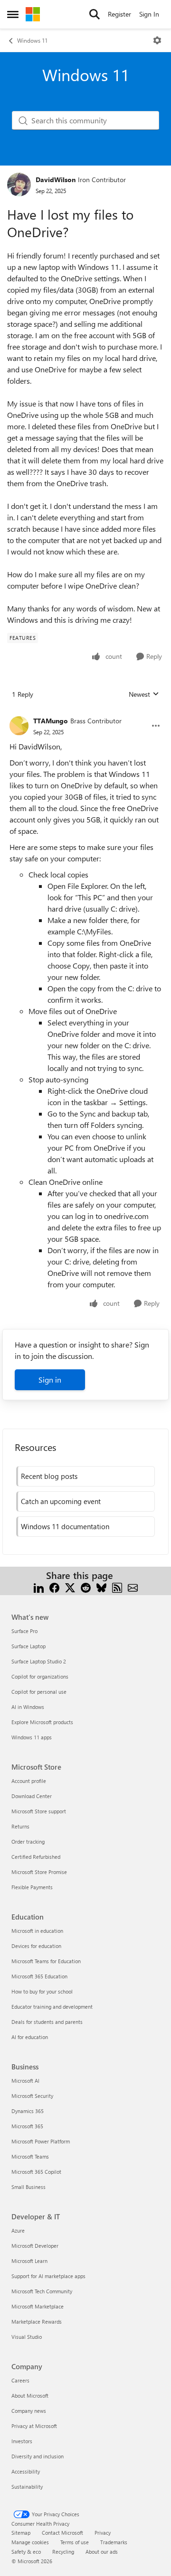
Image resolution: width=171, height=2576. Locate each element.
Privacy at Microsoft (34, 2426)
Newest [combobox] (144, 694)
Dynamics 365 (28, 2111)
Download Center (32, 1796)
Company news (29, 2411)
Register (119, 14)
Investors (22, 2441)
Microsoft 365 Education (39, 1976)
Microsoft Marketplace (38, 2306)
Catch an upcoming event (61, 1501)
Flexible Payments (32, 1887)
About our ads (102, 2552)
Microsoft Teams (30, 2156)
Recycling (63, 2552)
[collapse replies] (85, 713)
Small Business (28, 2187)
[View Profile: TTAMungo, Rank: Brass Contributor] (19, 726)
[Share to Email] (133, 1587)
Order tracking (28, 1842)
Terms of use (75, 2542)
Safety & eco (26, 2552)
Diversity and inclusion (38, 2456)
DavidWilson (56, 180)
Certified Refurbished (36, 1857)
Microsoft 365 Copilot (36, 2172)
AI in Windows (28, 1707)
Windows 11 (32, 40)
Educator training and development (52, 2007)
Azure (18, 2230)
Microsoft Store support (39, 1811)
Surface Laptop (28, 1646)
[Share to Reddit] (86, 1587)
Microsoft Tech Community (42, 2291)
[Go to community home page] (33, 14)
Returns (20, 1826)
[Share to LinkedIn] (39, 1587)
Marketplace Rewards (37, 2322)
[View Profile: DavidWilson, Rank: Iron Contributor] (19, 185)
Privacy (103, 2533)
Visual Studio (27, 2337)
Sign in (50, 1380)
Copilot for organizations (40, 1676)
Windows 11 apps (32, 1737)
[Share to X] (70, 1587)
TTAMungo (51, 721)
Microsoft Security (32, 2096)
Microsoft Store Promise (39, 1872)
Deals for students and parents (47, 2022)
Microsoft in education (37, 1931)
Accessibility (26, 2471)
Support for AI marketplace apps (48, 2276)
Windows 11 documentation (65, 1526)
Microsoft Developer (35, 2246)
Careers (20, 2380)
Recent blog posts (49, 1476)
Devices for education (36, 1946)
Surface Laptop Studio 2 (39, 1661)
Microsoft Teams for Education (46, 1961)
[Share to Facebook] (54, 1587)
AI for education (30, 2037)
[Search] (95, 14)
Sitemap (21, 2533)
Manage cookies (30, 2542)
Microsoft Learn (29, 2261)
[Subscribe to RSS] (117, 1587)
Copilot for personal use (39, 1692)
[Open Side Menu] (13, 14)
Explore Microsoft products (42, 1722)
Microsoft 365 (27, 2126)
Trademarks (114, 2542)
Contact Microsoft (62, 2533)
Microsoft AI (25, 2081)
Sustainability (27, 2487)
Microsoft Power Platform (41, 2141)
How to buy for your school (42, 1991)
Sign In (149, 14)
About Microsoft (30, 2396)
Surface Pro (24, 1631)
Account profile (29, 1781)
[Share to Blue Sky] (101, 1587)
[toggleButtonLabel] (157, 40)
